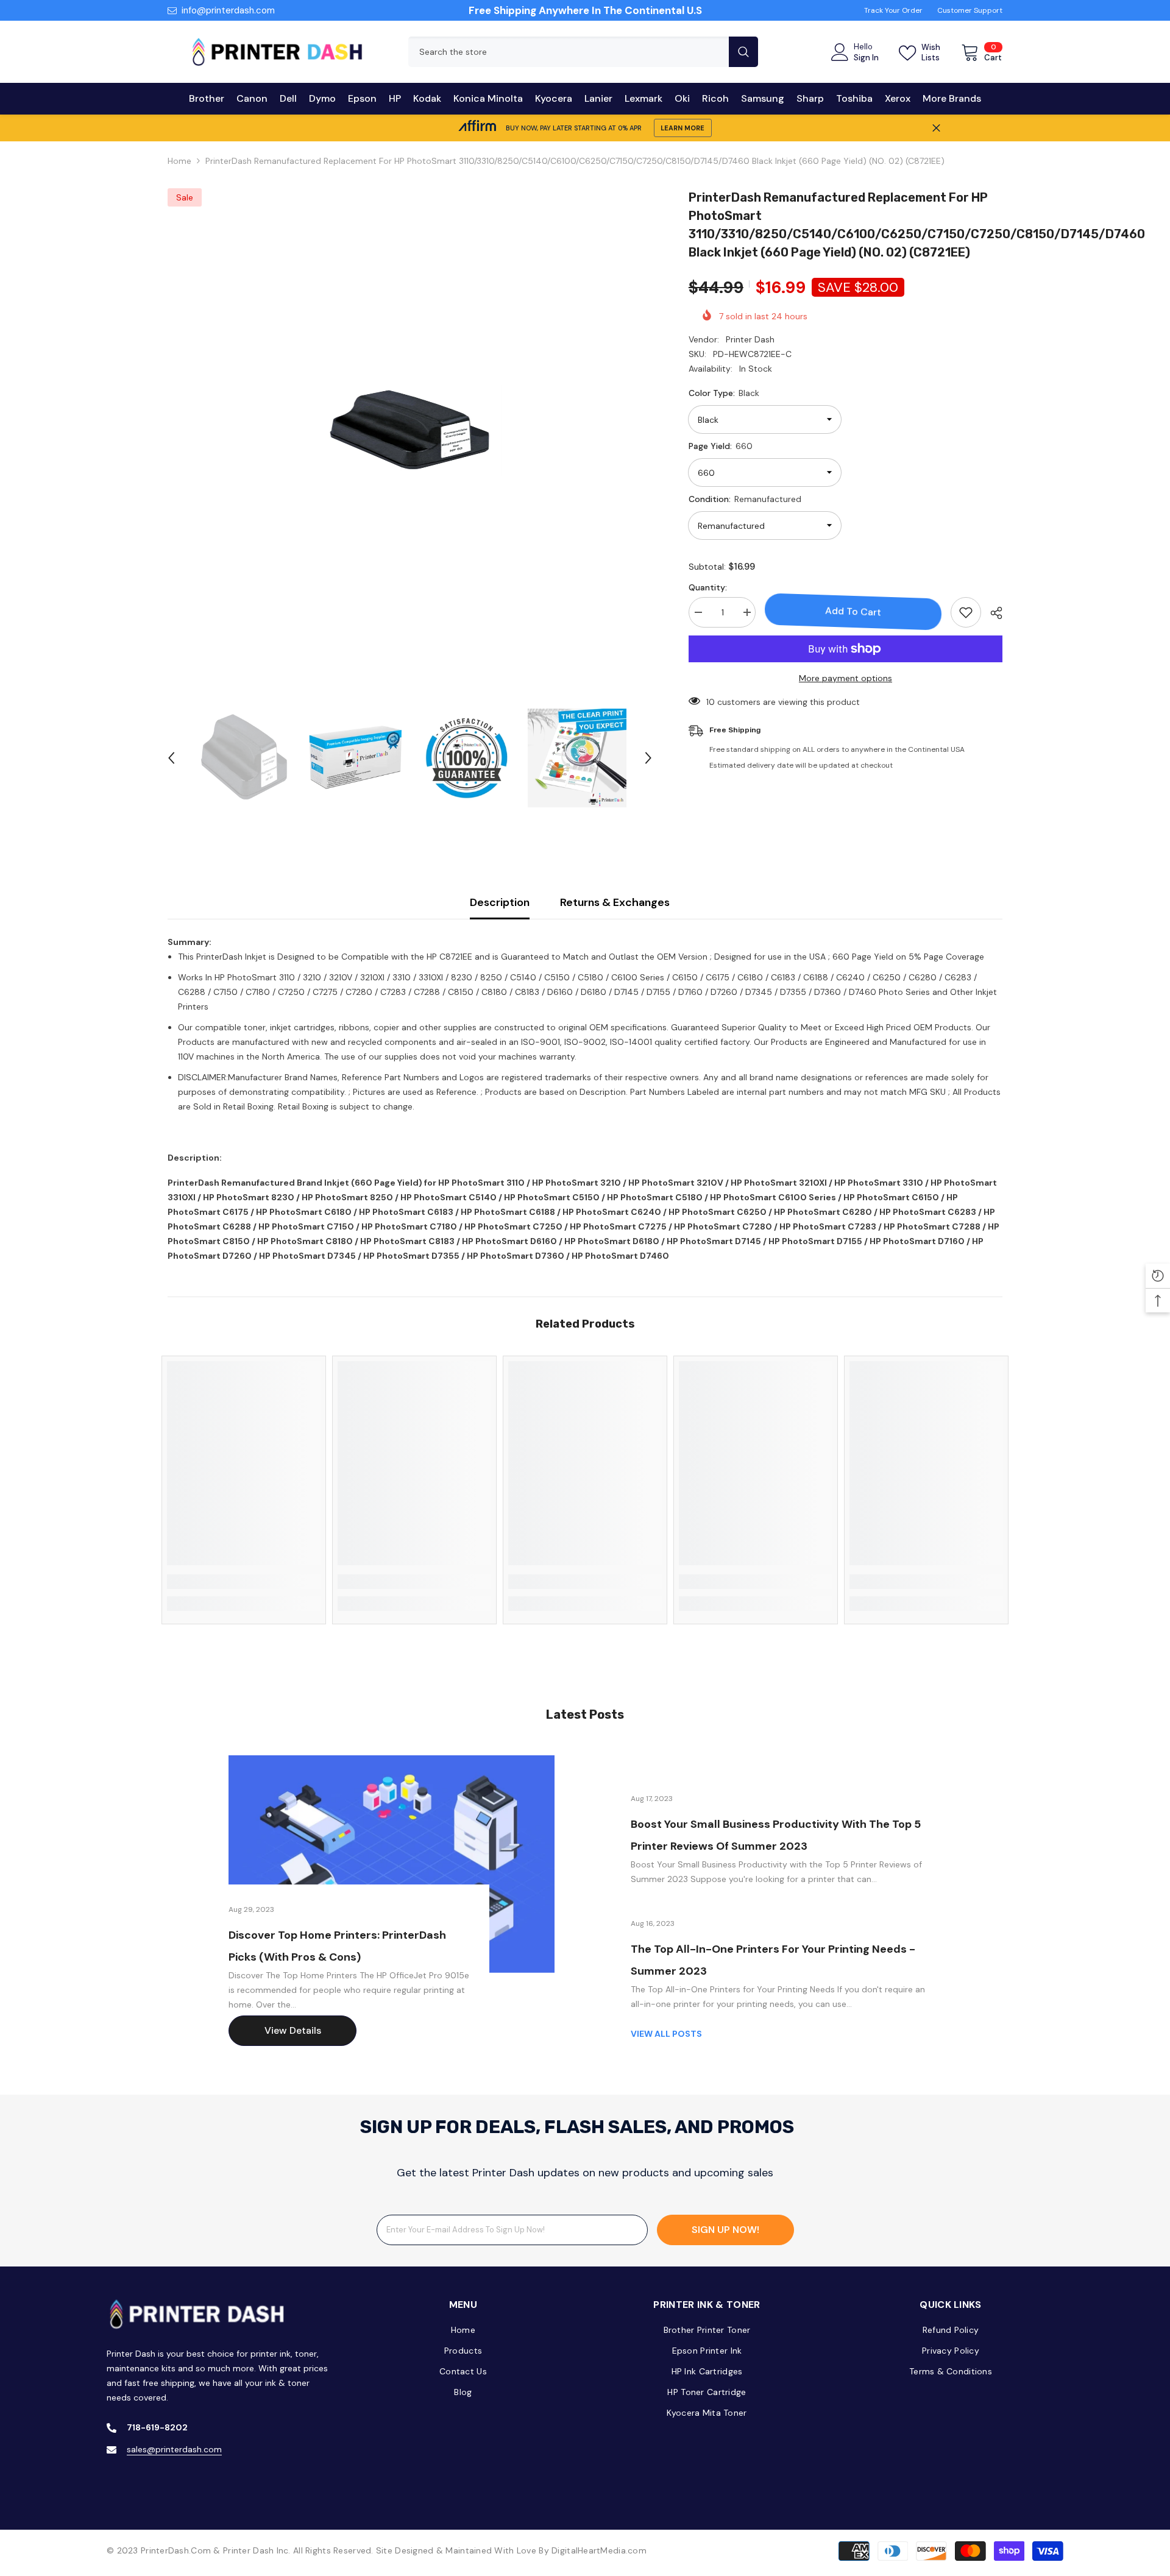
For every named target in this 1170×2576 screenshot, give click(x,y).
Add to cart (853, 611)
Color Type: (724, 393)
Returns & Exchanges (615, 902)
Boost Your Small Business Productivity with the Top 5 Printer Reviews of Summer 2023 (776, 1835)
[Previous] (171, 758)
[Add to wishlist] (966, 612)
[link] (244, 1582)
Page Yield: (721, 446)
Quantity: (708, 587)
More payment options (846, 678)
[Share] (992, 613)
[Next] (648, 758)
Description (500, 902)
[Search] (583, 52)
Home (179, 161)
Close (936, 128)
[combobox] (569, 52)
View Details (293, 2030)
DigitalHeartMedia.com (599, 2550)
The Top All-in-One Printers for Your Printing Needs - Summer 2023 (773, 1960)
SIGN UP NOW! (725, 2230)
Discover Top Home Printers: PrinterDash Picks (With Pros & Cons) (337, 1946)
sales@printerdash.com (174, 2449)
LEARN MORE (682, 128)
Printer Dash (750, 339)
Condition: (745, 499)
